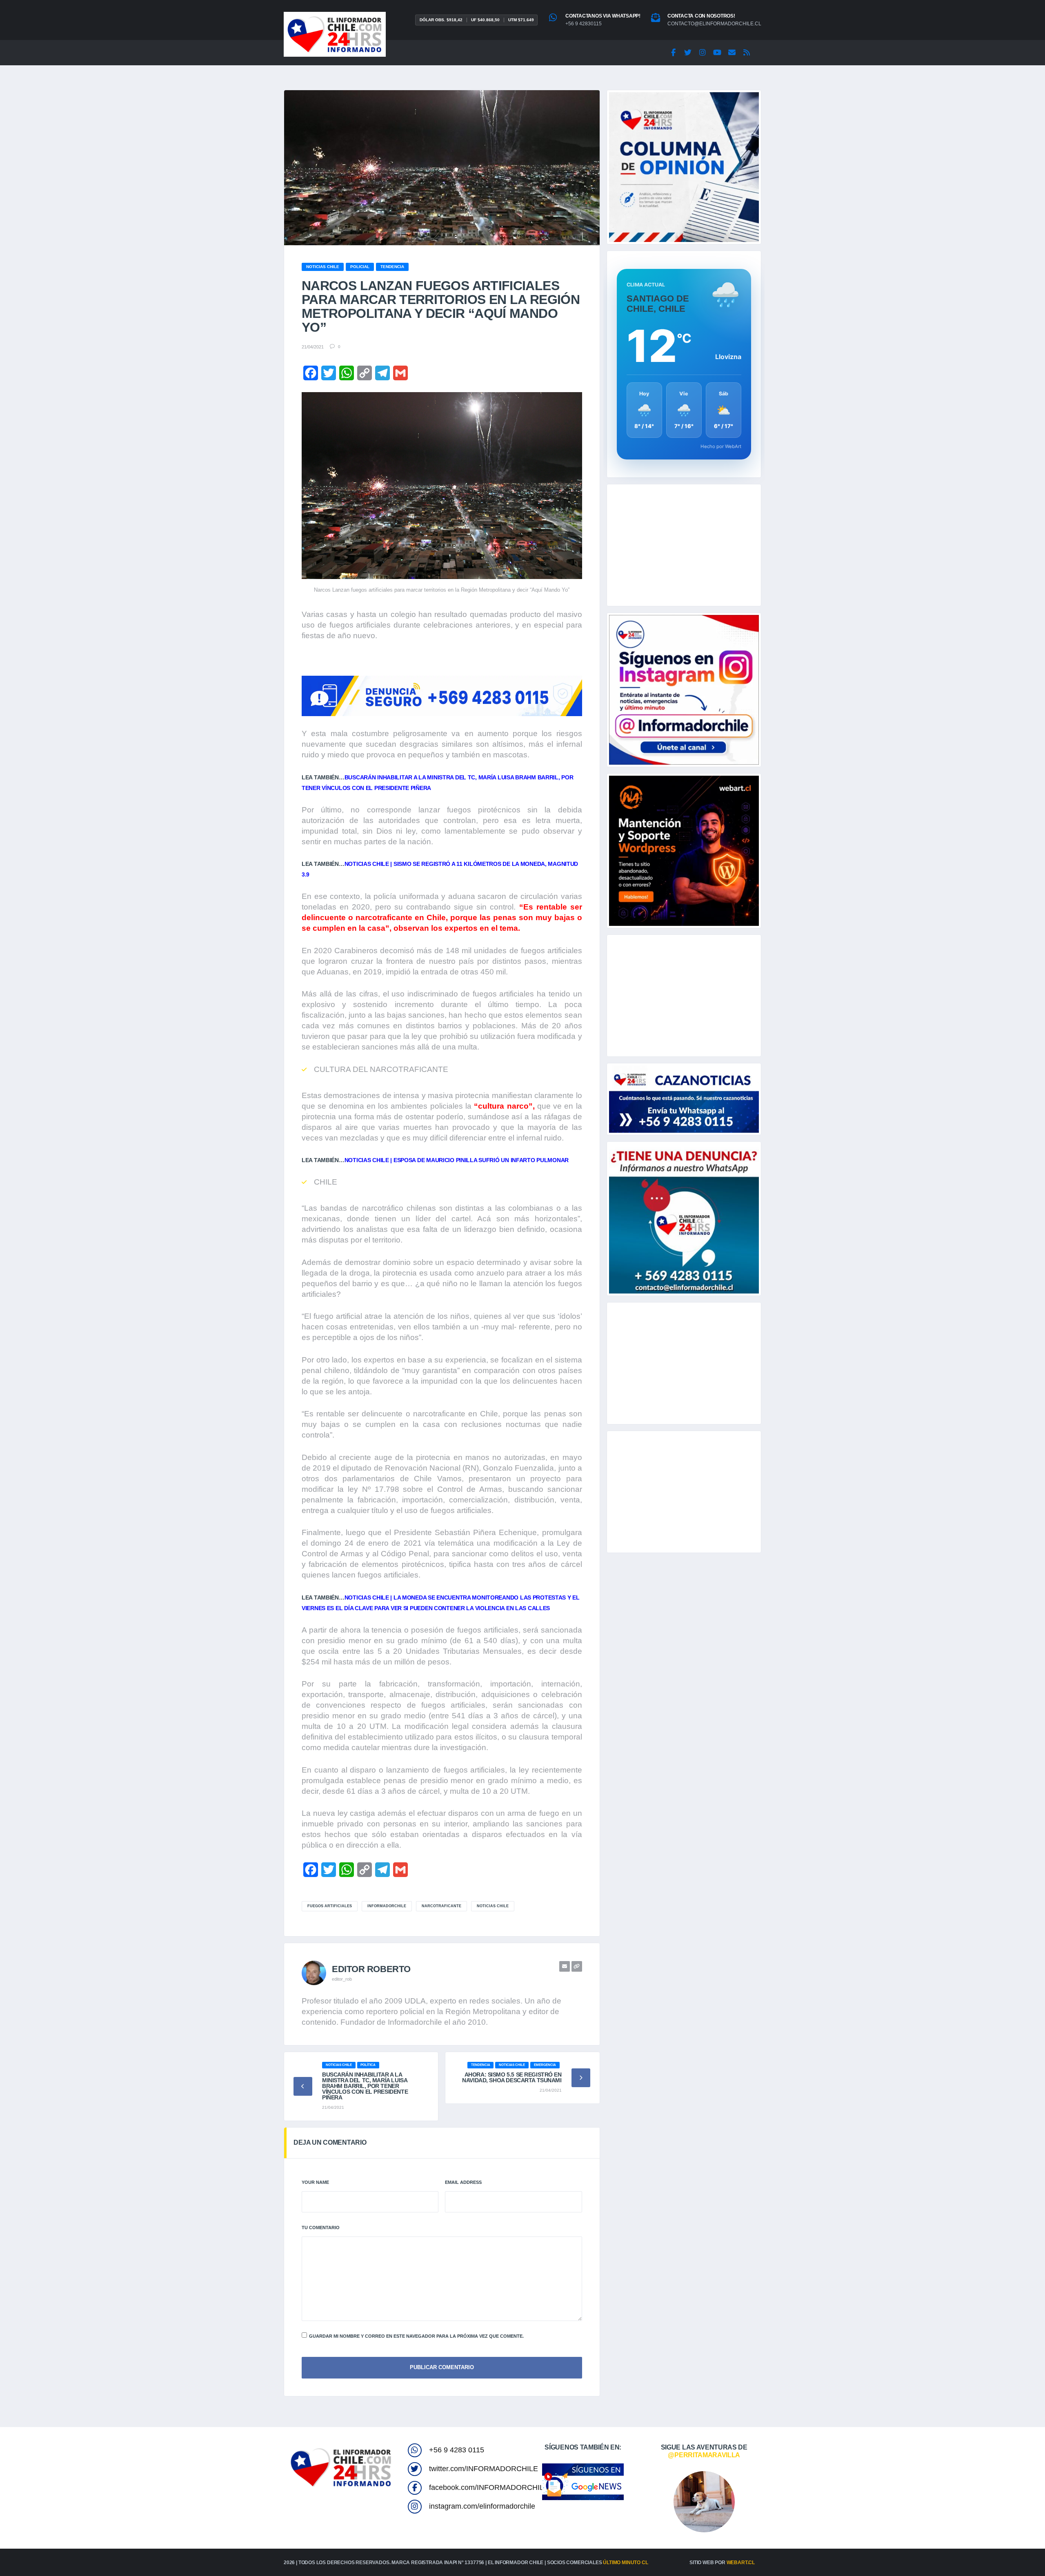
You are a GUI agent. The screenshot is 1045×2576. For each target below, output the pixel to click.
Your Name (315, 2182)
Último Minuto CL (625, 2563)
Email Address (463, 2182)
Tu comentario (321, 2228)
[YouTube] (717, 53)
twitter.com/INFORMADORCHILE (484, 2469)
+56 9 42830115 (584, 24)
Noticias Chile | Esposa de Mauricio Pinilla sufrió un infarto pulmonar (457, 1160)
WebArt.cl (741, 2563)
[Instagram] (703, 53)
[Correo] (732, 53)
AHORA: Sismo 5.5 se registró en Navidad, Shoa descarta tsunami (512, 2077)
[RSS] (747, 53)
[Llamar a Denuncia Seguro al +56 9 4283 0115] (442, 696)
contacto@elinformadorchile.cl (714, 24)
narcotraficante (441, 1906)
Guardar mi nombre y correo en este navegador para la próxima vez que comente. (416, 2336)
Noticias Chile (493, 1906)
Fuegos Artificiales (330, 1906)
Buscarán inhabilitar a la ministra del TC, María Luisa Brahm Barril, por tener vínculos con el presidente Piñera (365, 2086)
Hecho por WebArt (721, 446)
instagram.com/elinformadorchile (482, 2506)
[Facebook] (673, 53)
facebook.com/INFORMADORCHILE (489, 2487)
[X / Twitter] (688, 53)
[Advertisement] (684, 545)
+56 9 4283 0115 (457, 2450)
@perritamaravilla (704, 2455)
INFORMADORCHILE (387, 1906)
